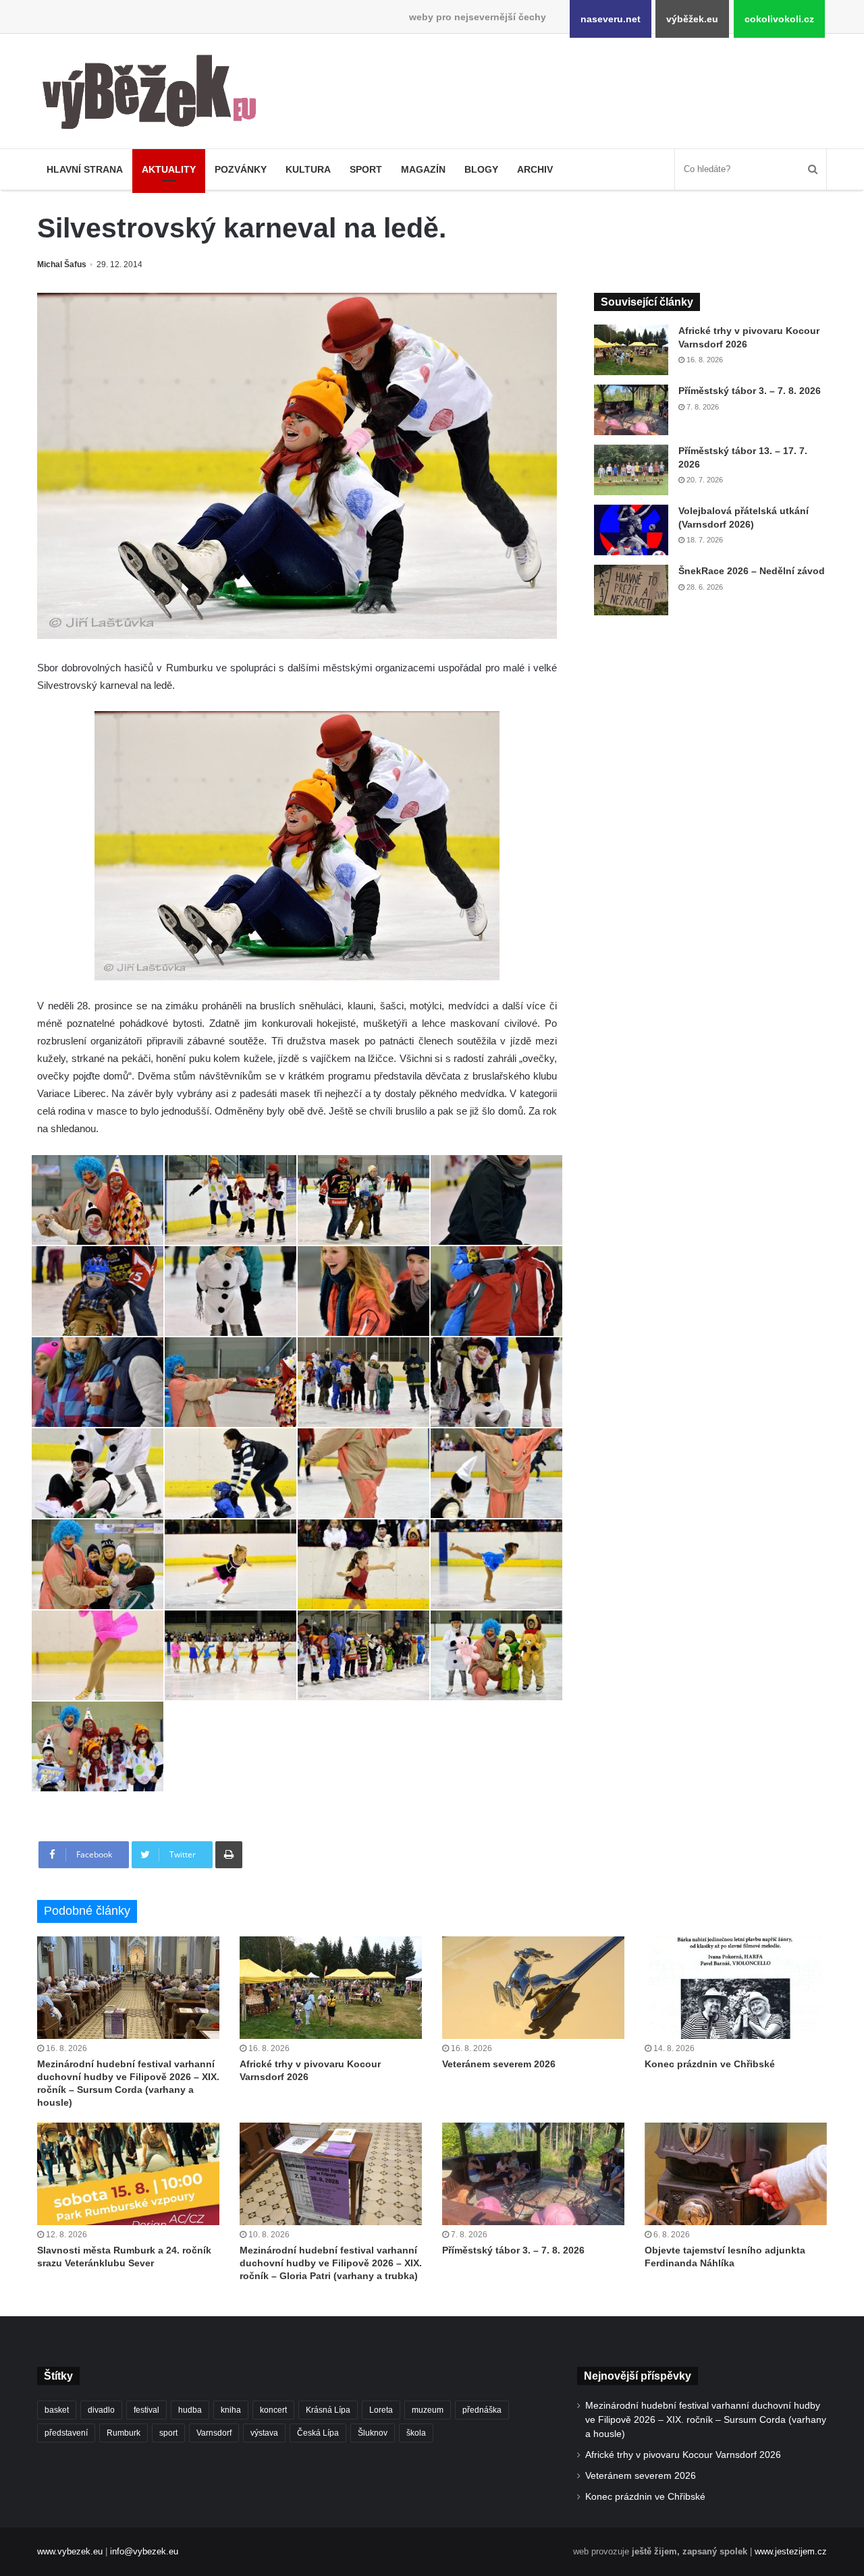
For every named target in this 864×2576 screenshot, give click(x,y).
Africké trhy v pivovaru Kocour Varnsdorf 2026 (683, 2455)
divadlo (101, 2410)
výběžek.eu (692, 19)
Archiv (535, 169)
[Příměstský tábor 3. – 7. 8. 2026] (631, 410)
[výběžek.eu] (155, 94)
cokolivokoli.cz (779, 19)
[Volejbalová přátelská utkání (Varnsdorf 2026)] (631, 530)
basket (57, 2410)
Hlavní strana (85, 169)
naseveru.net (611, 19)
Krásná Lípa (328, 2410)
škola (416, 2433)
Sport (366, 169)
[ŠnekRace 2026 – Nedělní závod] (631, 590)
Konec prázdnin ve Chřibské (710, 2064)
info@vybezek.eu (144, 2551)
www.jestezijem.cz (791, 2551)
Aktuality (169, 169)
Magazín (423, 169)
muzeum (428, 2410)
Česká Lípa (318, 2433)
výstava (264, 2433)
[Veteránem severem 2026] (533, 1988)
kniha (231, 2410)
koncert (273, 2410)
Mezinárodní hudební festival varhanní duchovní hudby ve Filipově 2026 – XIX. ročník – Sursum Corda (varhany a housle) (706, 2420)
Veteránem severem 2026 (499, 2064)
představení (66, 2433)
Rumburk (124, 2433)
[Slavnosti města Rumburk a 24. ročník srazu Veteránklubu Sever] (128, 2174)
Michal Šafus (62, 264)
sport (168, 2433)
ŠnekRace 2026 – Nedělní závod (752, 571)
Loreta (381, 2410)
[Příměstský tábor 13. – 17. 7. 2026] (631, 470)
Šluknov (373, 2433)
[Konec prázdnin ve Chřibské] (736, 1988)
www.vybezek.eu (70, 2551)
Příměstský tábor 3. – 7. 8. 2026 (750, 391)
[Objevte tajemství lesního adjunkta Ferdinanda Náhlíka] (736, 2174)
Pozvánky (241, 169)
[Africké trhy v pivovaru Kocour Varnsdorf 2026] (631, 350)
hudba (190, 2410)
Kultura (308, 169)
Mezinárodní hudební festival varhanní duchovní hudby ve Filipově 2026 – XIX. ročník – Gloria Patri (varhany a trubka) (331, 2263)
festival (146, 2410)
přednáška (482, 2410)
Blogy (481, 169)
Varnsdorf (214, 2433)
